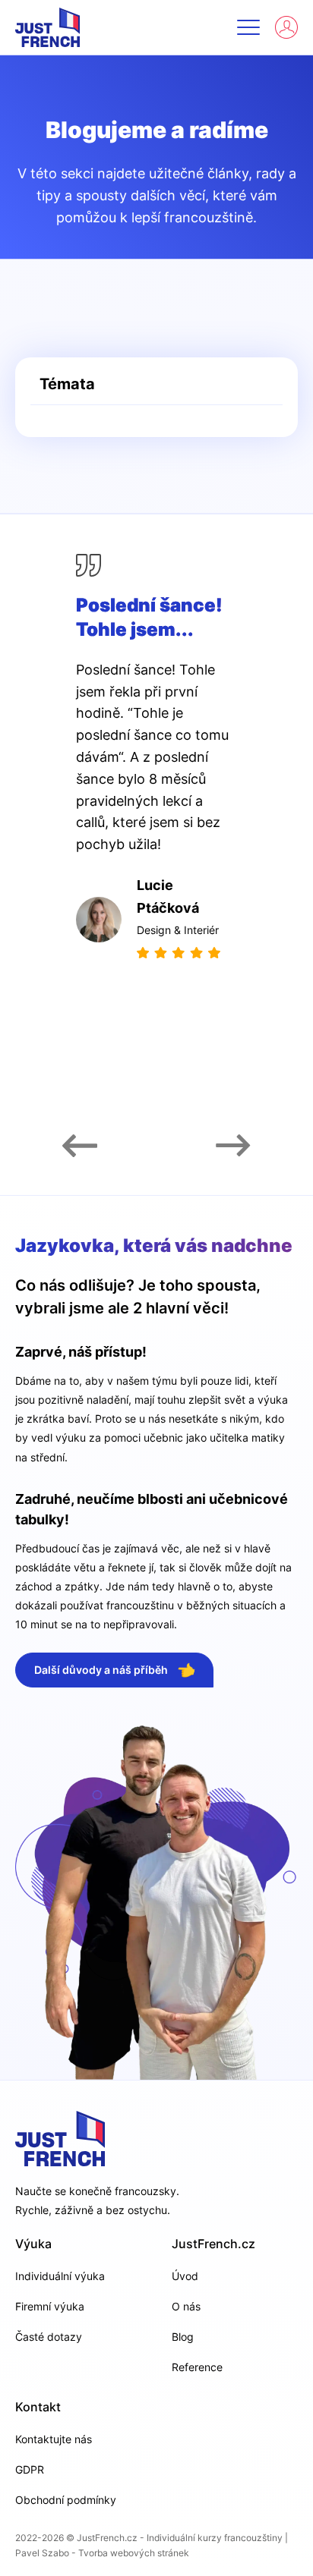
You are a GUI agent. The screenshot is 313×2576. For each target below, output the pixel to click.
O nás (186, 2306)
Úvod (185, 2276)
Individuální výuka (60, 2276)
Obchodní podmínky (66, 2500)
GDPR (30, 2469)
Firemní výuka (50, 2306)
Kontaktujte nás (54, 2439)
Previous (80, 1146)
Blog (183, 2337)
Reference (197, 2367)
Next (233, 1146)
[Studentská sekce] (286, 27)
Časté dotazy (49, 2337)
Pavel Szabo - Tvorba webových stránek (102, 2553)
